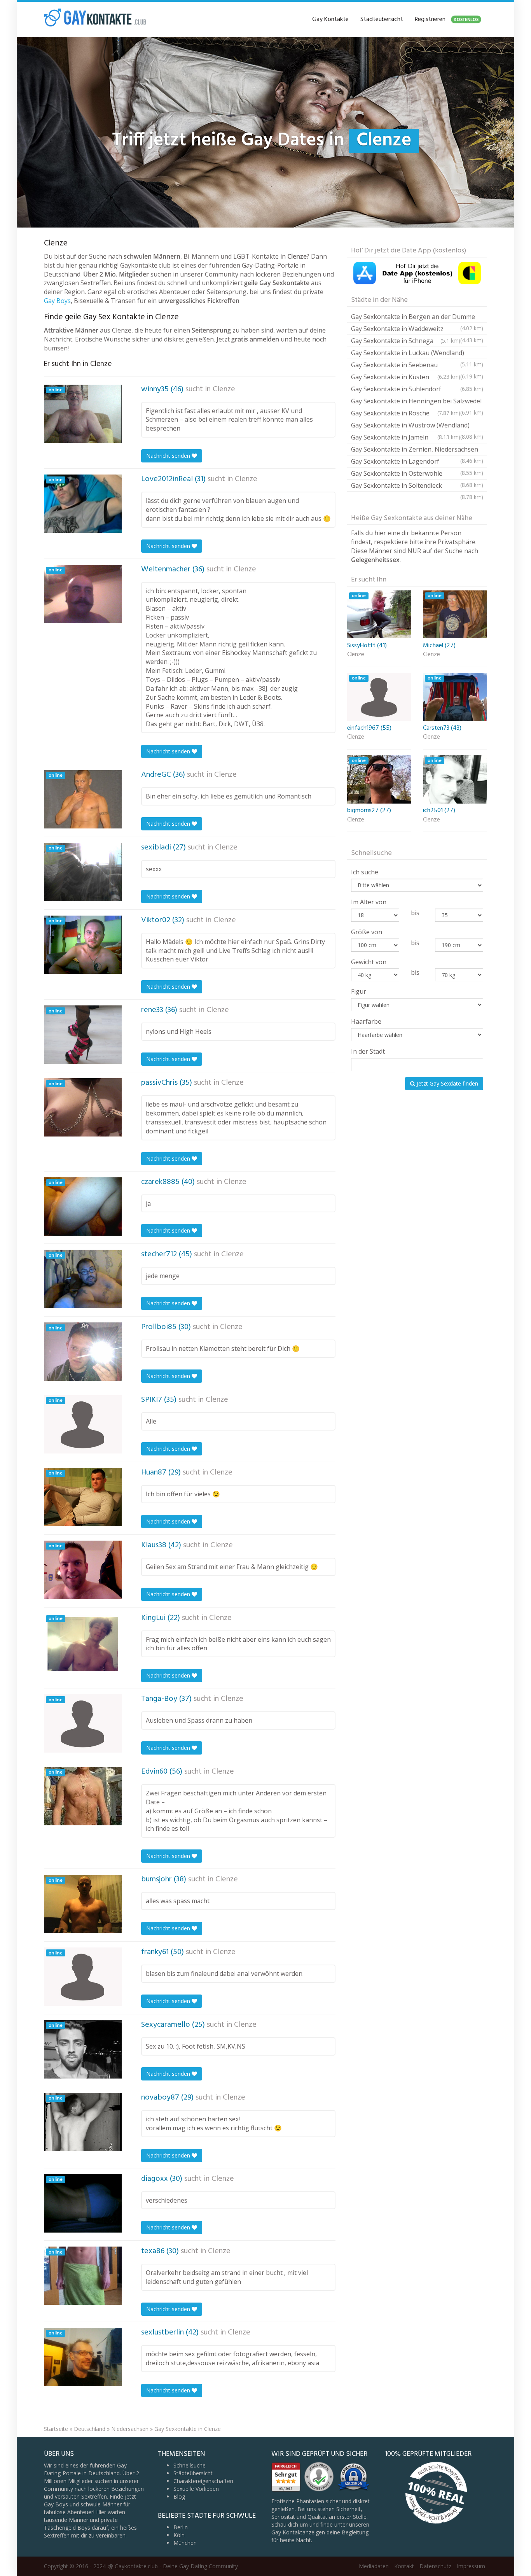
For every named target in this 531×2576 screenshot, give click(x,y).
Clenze (224, 389)
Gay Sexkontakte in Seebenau (417, 366)
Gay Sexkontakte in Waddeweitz (417, 330)
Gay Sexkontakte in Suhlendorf (417, 389)
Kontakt (404, 2566)
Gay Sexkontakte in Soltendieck (417, 486)
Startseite (56, 2429)
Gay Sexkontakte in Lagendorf (417, 462)
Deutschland (90, 2429)
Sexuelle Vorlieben (196, 2489)
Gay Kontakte (330, 19)
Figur (359, 991)
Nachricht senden (169, 456)
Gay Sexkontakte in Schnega (406, 341)
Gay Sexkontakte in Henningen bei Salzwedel (417, 402)
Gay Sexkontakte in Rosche (406, 413)
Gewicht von (369, 962)
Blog (179, 2496)
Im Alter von (369, 902)
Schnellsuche (190, 2465)
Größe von (367, 932)
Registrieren (447, 19)
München (185, 2543)
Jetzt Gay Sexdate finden (447, 1083)
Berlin (181, 2527)
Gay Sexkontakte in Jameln (406, 437)
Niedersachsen (130, 2429)
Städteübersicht (382, 19)
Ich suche (365, 872)
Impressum (471, 2566)
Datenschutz (435, 2566)
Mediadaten (374, 2566)
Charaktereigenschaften (203, 2481)
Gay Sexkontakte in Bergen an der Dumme (417, 318)
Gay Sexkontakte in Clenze (188, 2429)
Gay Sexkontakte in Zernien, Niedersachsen (417, 450)
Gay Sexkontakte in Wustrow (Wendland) (417, 426)
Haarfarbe (366, 1021)
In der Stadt (368, 1051)
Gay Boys (57, 301)
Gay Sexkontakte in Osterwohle (417, 474)
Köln (179, 2535)
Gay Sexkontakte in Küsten (406, 377)
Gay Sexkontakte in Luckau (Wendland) (417, 354)
